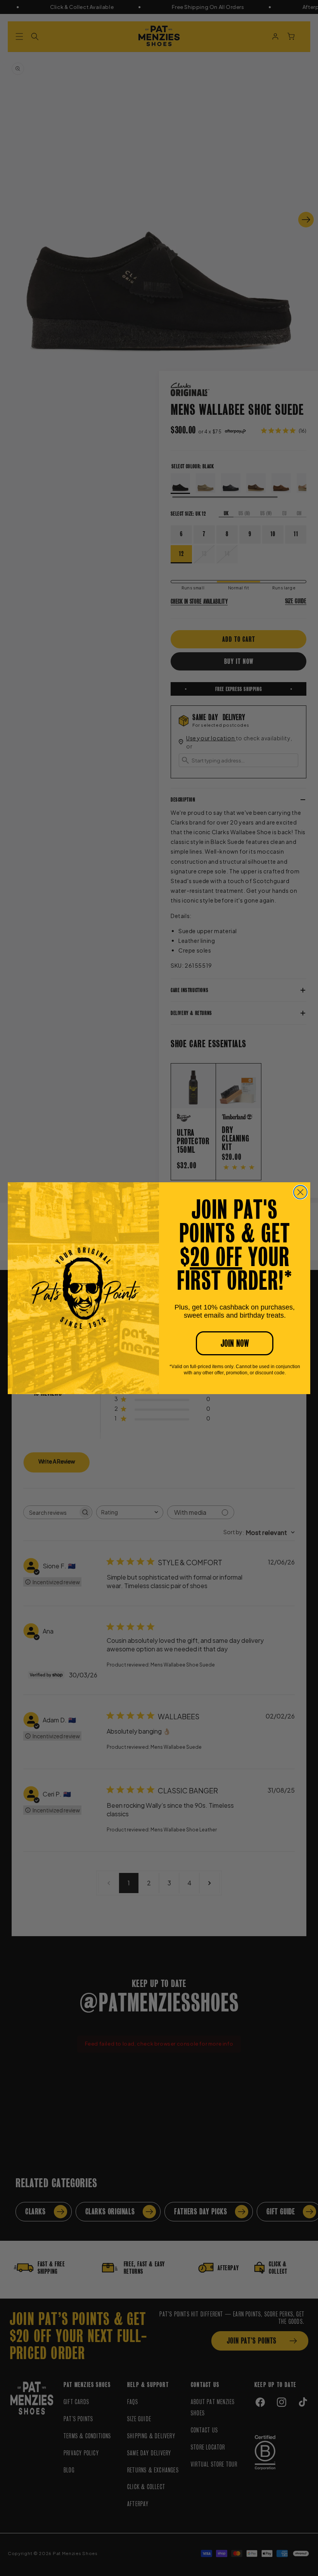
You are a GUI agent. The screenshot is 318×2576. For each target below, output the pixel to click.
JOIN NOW (235, 1343)
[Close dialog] (300, 1192)
